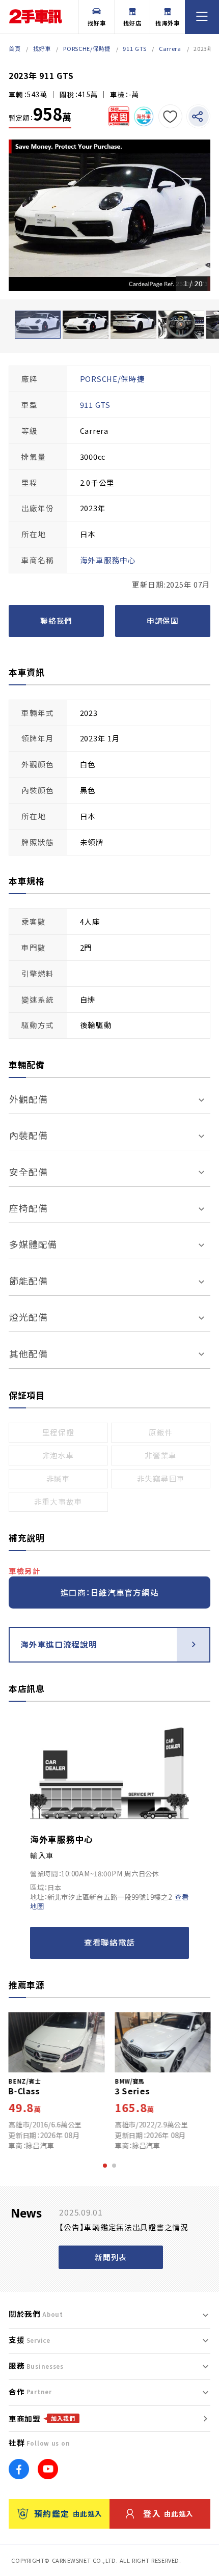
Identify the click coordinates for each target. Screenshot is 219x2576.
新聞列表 (111, 2257)
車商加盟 (42, 2418)
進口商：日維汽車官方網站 (110, 1592)
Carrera (170, 48)
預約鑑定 (68, 2514)
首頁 (15, 48)
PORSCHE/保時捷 (87, 48)
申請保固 (163, 620)
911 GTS (134, 48)
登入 (168, 2514)
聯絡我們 (56, 620)
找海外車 (168, 23)
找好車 (97, 23)
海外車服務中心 (62, 1839)
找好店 (132, 23)
